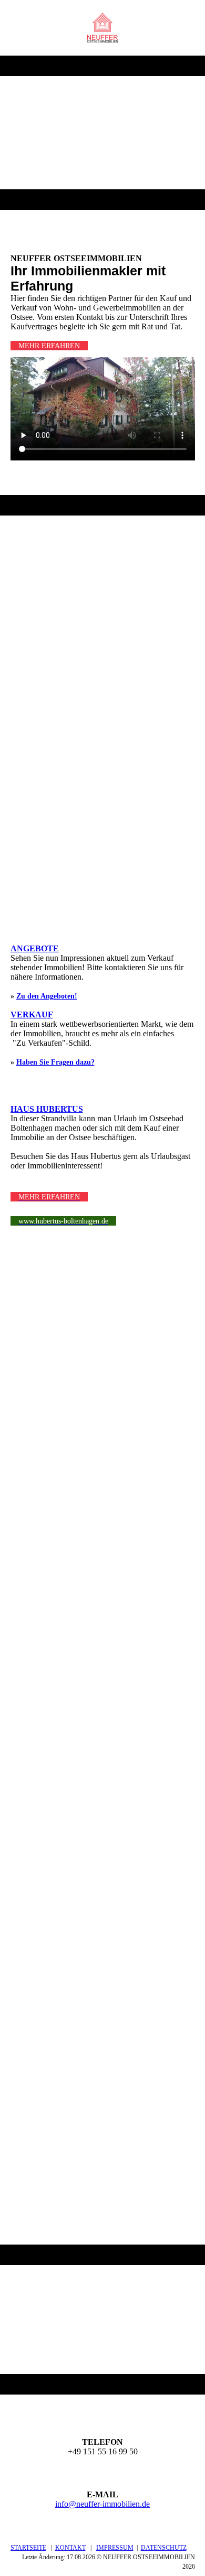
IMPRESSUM (115, 2548)
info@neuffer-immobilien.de (102, 2504)
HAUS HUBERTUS (47, 1109)
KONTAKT (70, 2548)
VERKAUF (32, 1015)
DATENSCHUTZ (164, 2548)
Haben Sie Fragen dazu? (55, 1062)
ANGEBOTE (35, 948)
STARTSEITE (28, 2548)
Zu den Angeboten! (47, 996)
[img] (103, 28)
